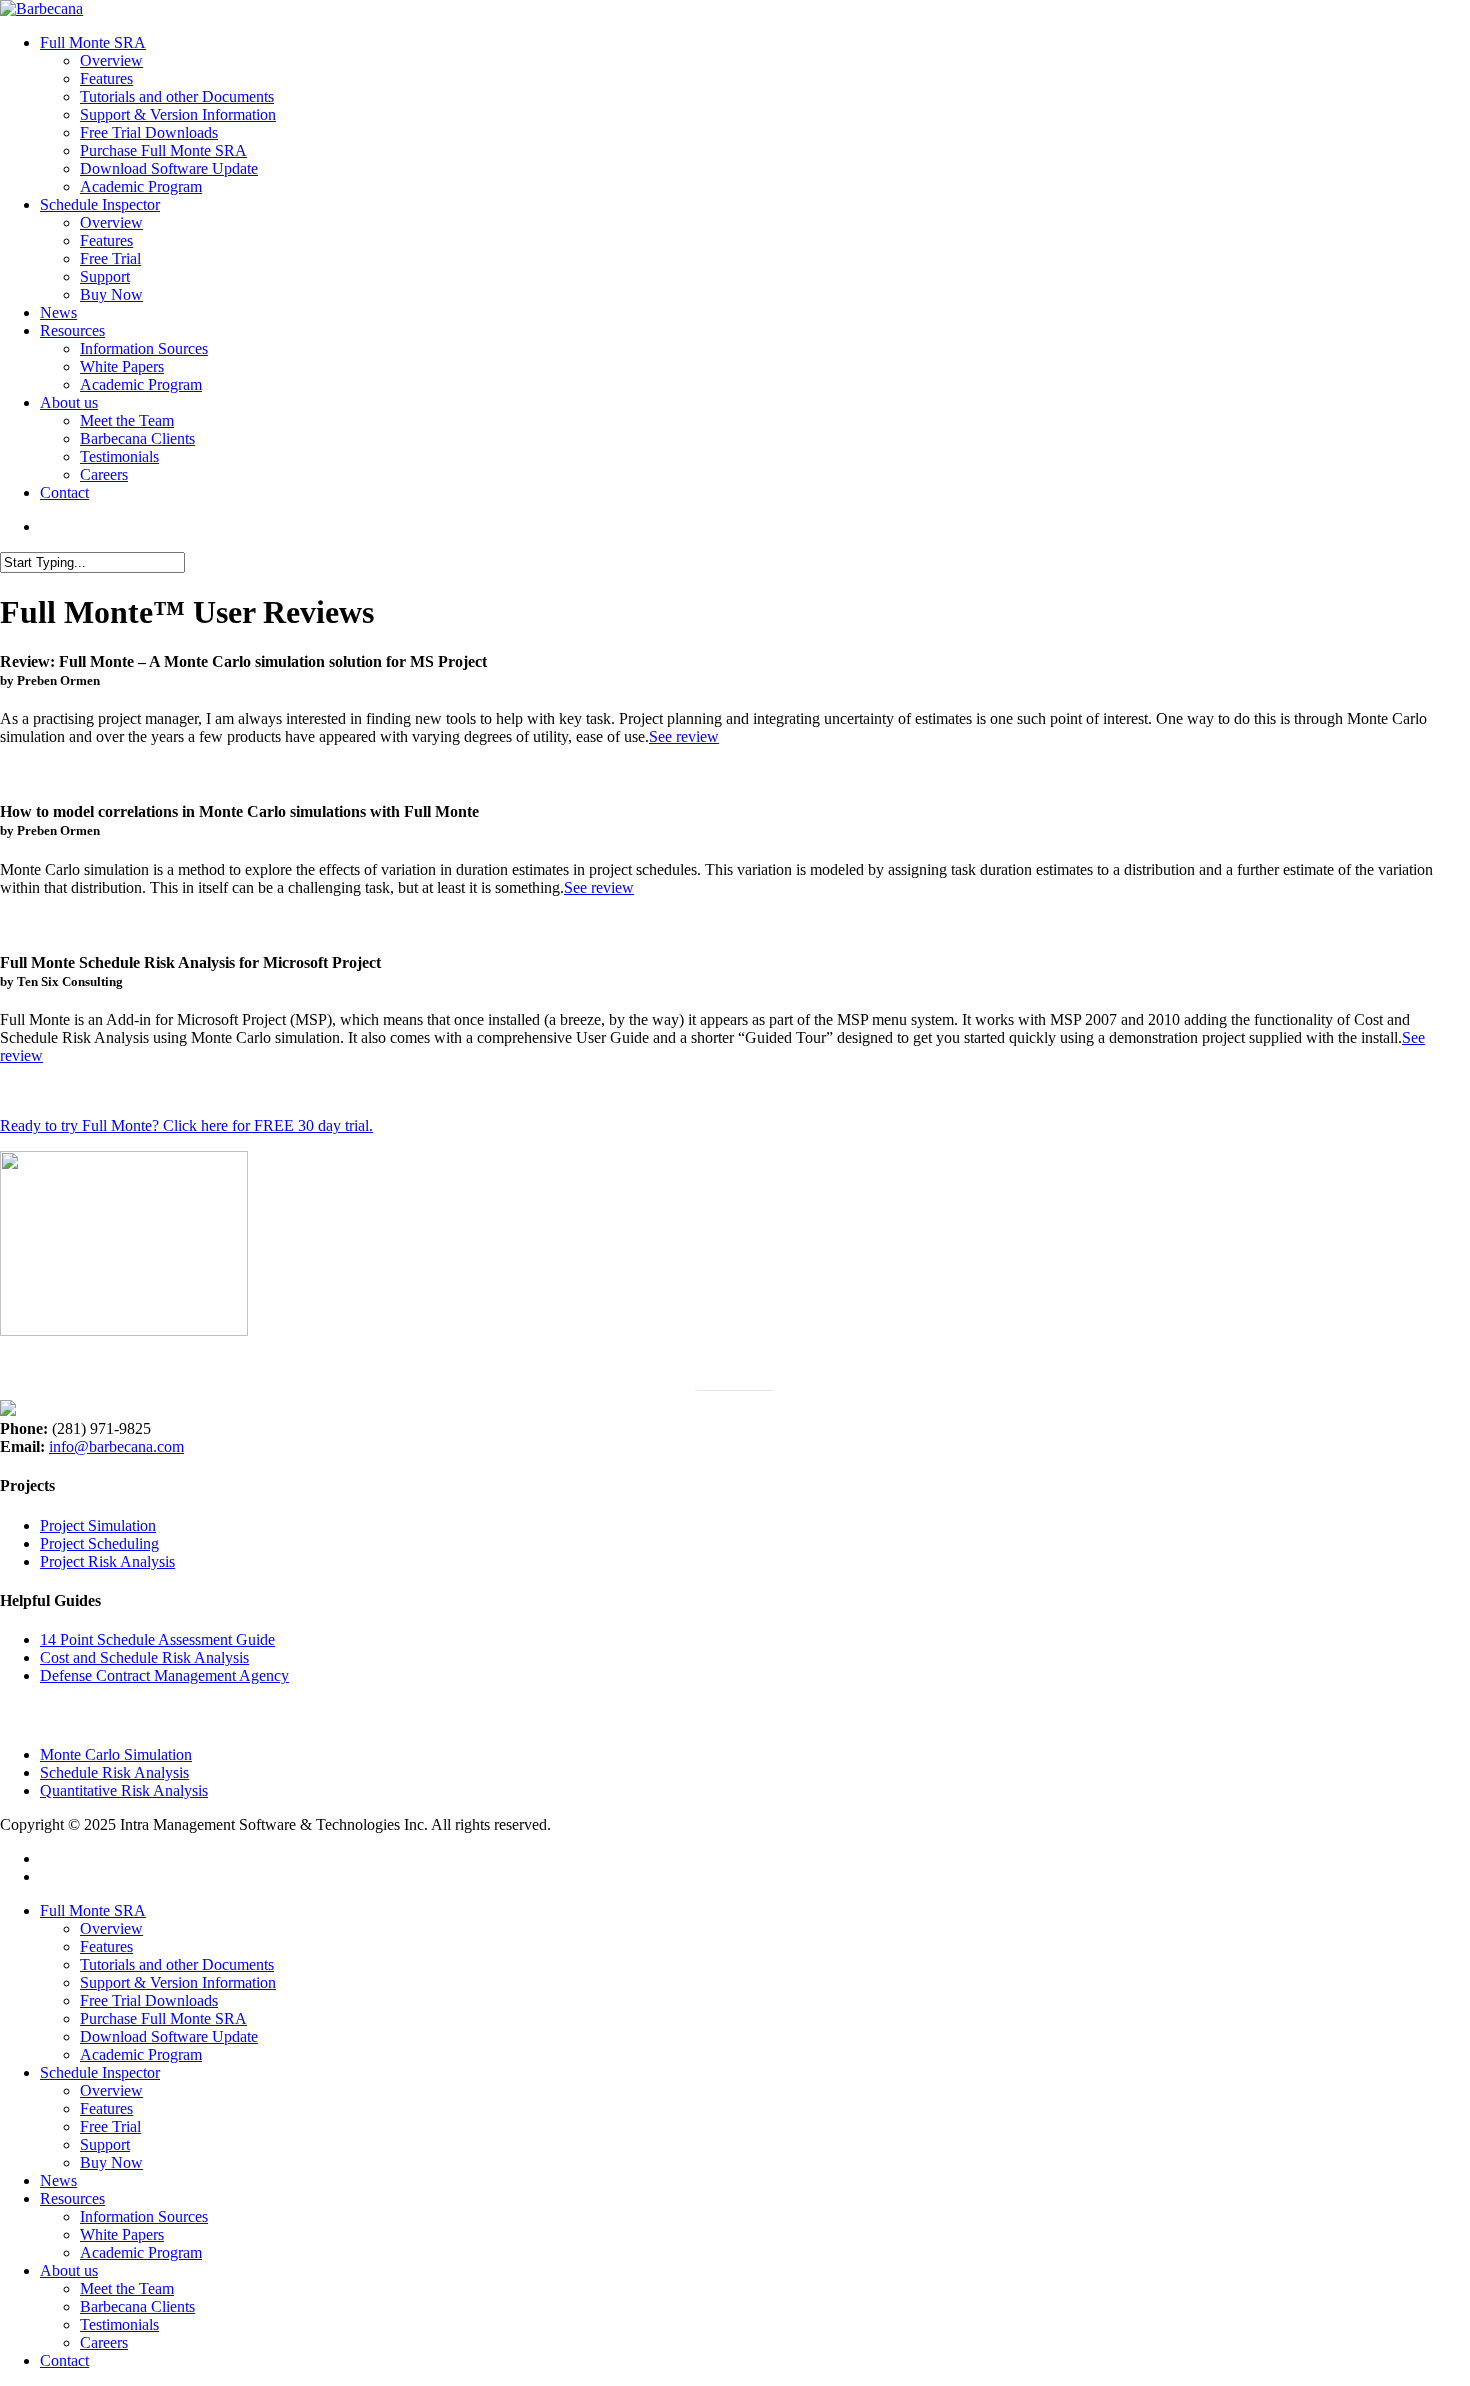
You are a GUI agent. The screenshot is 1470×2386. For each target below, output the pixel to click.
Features (106, 1946)
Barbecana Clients (137, 2306)
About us (69, 2270)
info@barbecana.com (116, 1446)
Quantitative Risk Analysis (124, 1790)
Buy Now (111, 2162)
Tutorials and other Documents (177, 1964)
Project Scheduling (99, 1543)
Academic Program (141, 2054)
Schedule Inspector (100, 2072)
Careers (104, 2342)
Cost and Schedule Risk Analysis (144, 1657)
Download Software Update (169, 2036)
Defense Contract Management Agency (164, 1675)
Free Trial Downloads (149, 2000)
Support (105, 2144)
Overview (111, 1928)
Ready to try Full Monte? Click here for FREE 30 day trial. (186, 1125)
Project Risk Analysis (107, 1561)
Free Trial (110, 2126)
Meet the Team (127, 2288)
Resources (72, 2198)
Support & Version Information (178, 1982)
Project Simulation (98, 1525)
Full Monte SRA (93, 1910)
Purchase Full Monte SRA (163, 2018)
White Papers (122, 2234)
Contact (64, 2360)
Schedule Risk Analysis (114, 1772)
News (58, 2180)
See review (684, 736)
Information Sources (144, 2216)
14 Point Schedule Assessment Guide (157, 1639)
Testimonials (119, 2324)
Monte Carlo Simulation (116, 1754)
